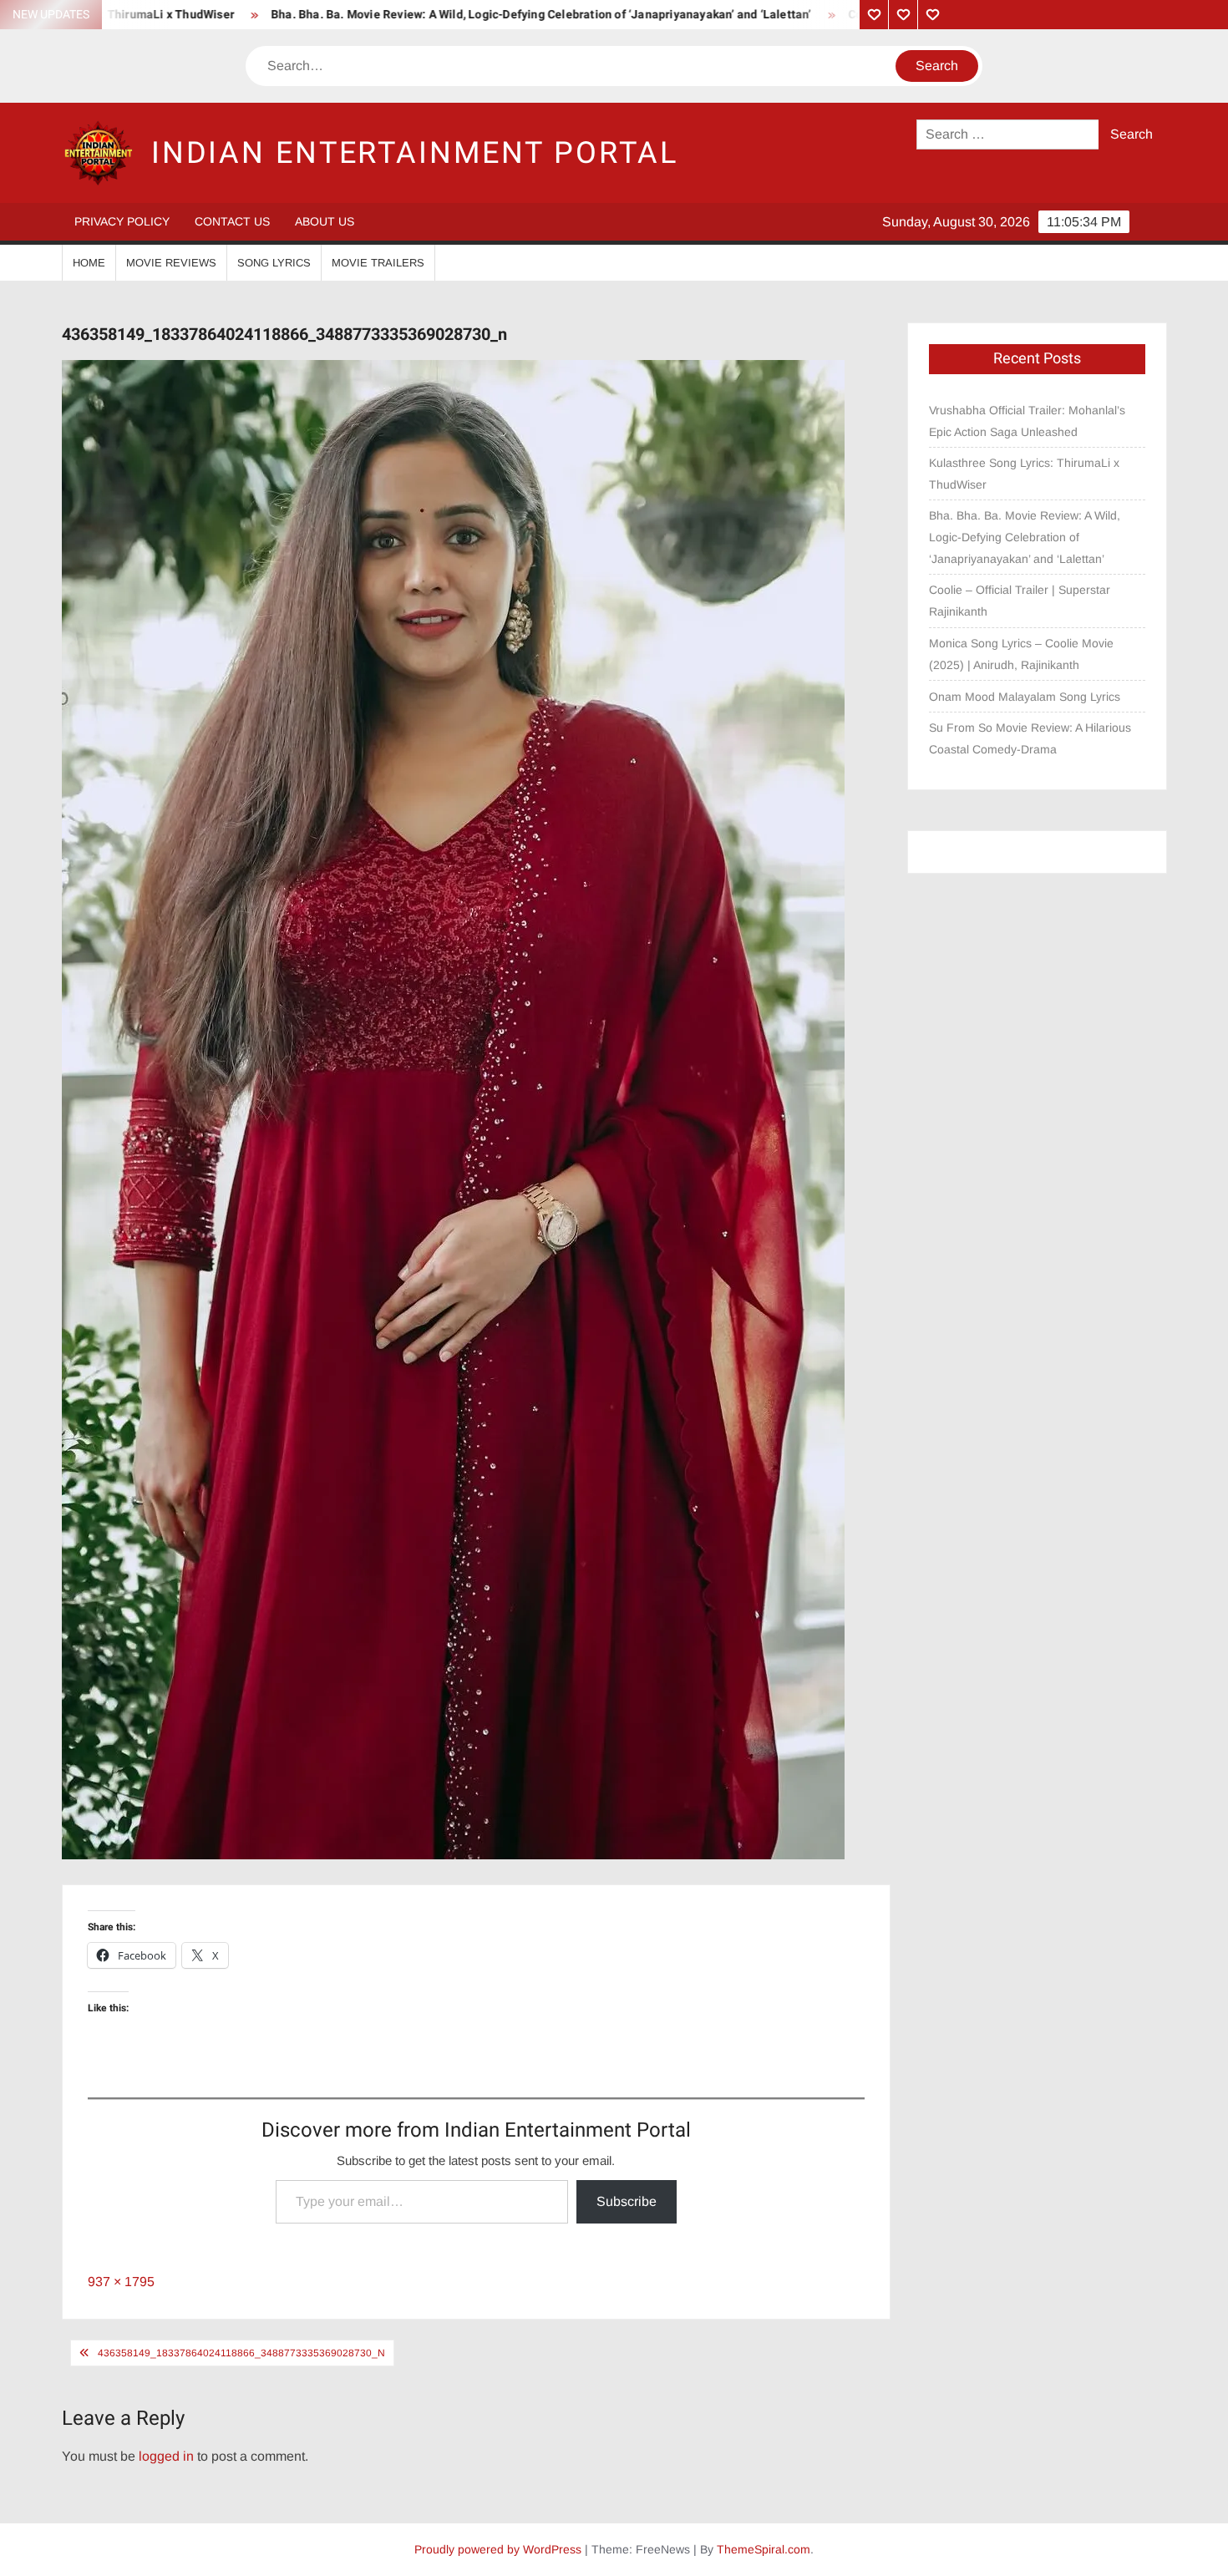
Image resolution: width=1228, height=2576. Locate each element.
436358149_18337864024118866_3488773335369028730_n (241, 2353)
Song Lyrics (274, 263)
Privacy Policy (122, 221)
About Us (325, 221)
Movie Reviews (171, 263)
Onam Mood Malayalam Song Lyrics (1025, 697)
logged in (166, 2456)
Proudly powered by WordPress (498, 2549)
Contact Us (232, 221)
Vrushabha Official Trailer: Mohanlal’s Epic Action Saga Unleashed (1027, 421)
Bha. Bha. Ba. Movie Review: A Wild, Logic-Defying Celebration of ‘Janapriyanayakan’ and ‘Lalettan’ (455, 15)
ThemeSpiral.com (764, 2549)
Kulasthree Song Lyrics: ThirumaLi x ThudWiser (1024, 474)
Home (89, 263)
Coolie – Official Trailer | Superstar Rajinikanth (1020, 601)
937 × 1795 (121, 2282)
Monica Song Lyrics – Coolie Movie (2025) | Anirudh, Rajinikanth (1021, 654)
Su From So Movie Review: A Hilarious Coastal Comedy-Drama (1030, 738)
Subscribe (627, 2201)
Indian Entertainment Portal (415, 153)
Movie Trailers (378, 263)
